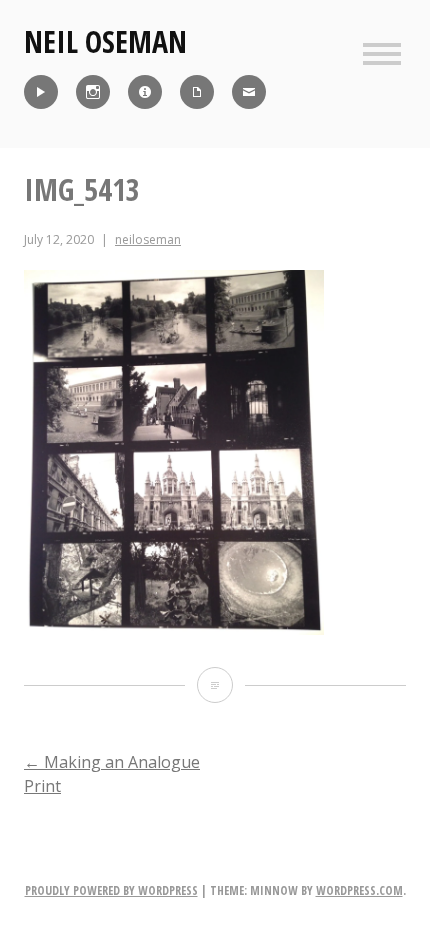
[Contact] (249, 92)
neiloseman (148, 239)
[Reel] (41, 92)
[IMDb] (145, 92)
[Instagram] (93, 92)
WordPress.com (359, 890)
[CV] (197, 92)
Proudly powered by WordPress (111, 890)
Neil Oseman (105, 41)
